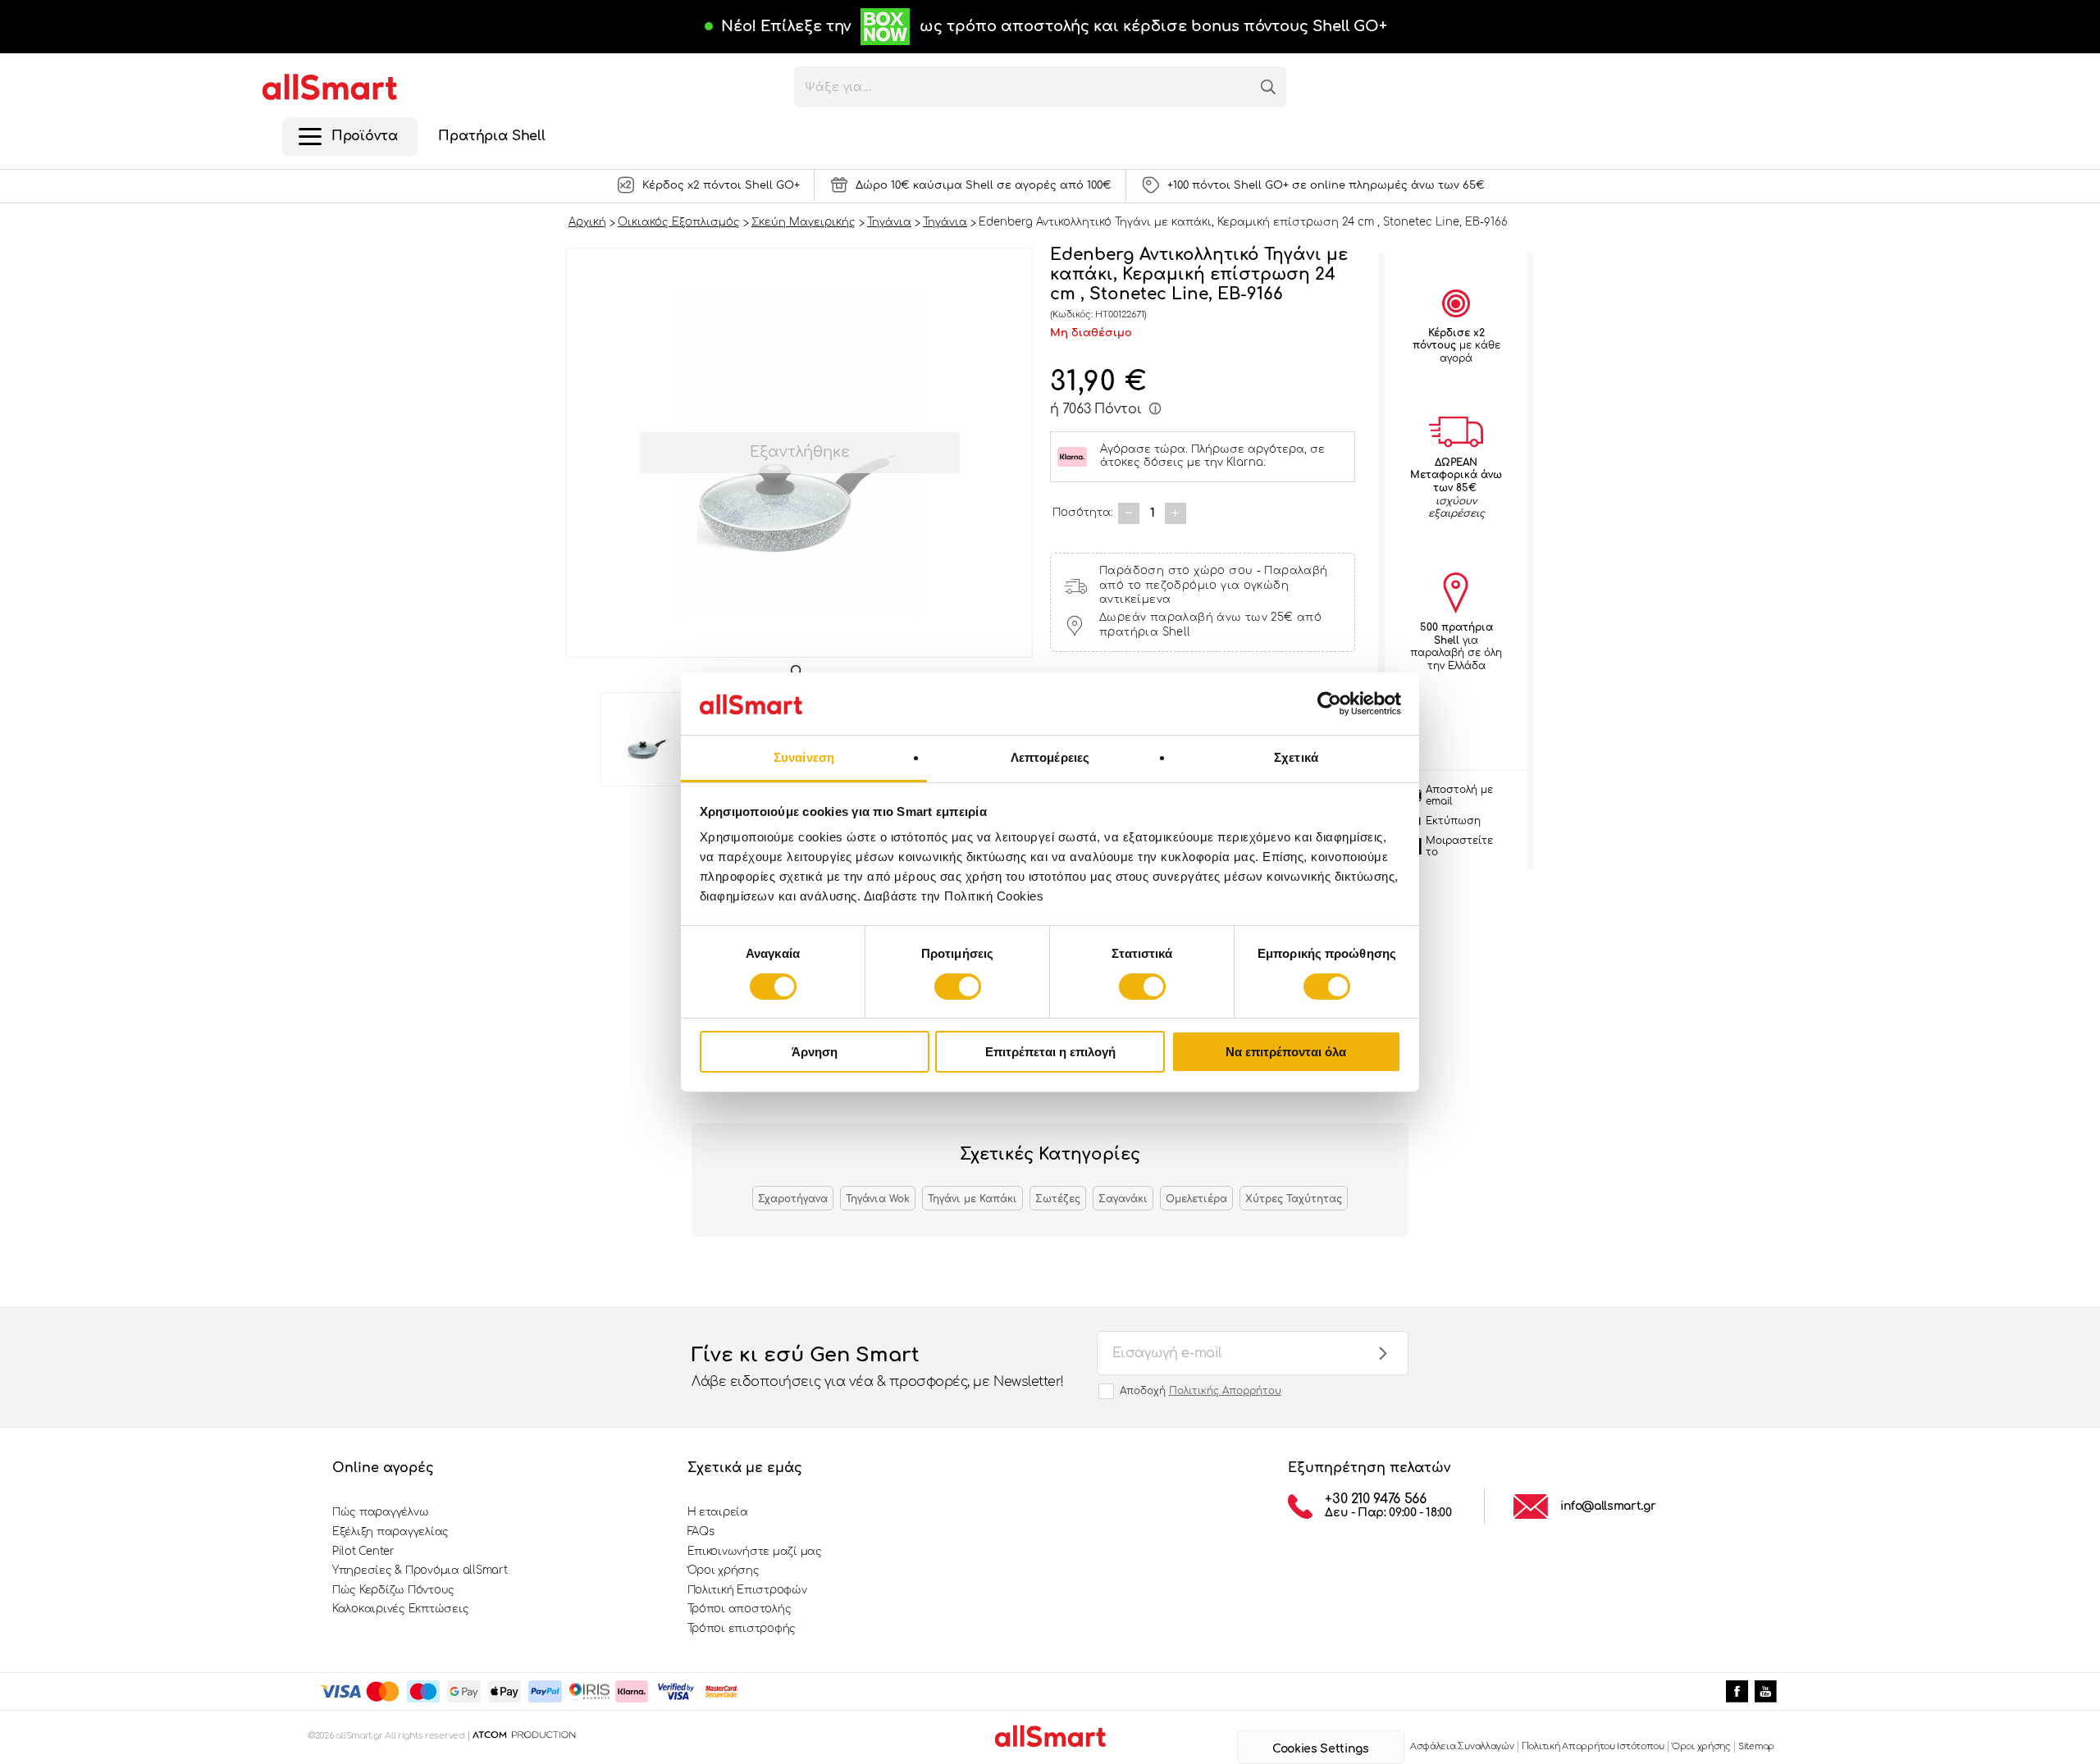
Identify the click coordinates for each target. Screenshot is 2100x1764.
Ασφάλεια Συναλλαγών (1462, 1746)
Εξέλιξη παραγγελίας (390, 1532)
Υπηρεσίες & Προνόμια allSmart (420, 1570)
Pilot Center (363, 1552)
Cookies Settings (1320, 1749)
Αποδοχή (1201, 1391)
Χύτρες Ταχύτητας (1294, 1199)
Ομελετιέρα (1196, 1199)
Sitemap (1756, 1746)
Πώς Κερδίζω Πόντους (393, 1590)
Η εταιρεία (718, 1512)
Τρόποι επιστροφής (742, 1629)
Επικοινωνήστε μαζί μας (755, 1552)
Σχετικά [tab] (1296, 757)
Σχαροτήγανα (793, 1199)
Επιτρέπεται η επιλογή (1050, 1052)
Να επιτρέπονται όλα (1286, 1052)
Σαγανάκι (1123, 1199)
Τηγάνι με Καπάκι (972, 1199)
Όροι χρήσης (724, 1570)
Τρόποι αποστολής (740, 1609)
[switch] (958, 987)
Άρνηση (815, 1052)
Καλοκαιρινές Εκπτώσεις (400, 1609)
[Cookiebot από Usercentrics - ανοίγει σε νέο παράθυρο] (1329, 704)
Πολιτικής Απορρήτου (1225, 1391)
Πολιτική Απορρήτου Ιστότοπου (1593, 1746)
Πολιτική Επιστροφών (747, 1590)
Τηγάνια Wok (878, 1199)
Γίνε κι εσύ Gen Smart (878, 1367)
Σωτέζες (1058, 1199)
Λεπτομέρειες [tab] (1050, 757)
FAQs (701, 1532)
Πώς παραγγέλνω (380, 1512)
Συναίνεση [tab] (804, 757)
